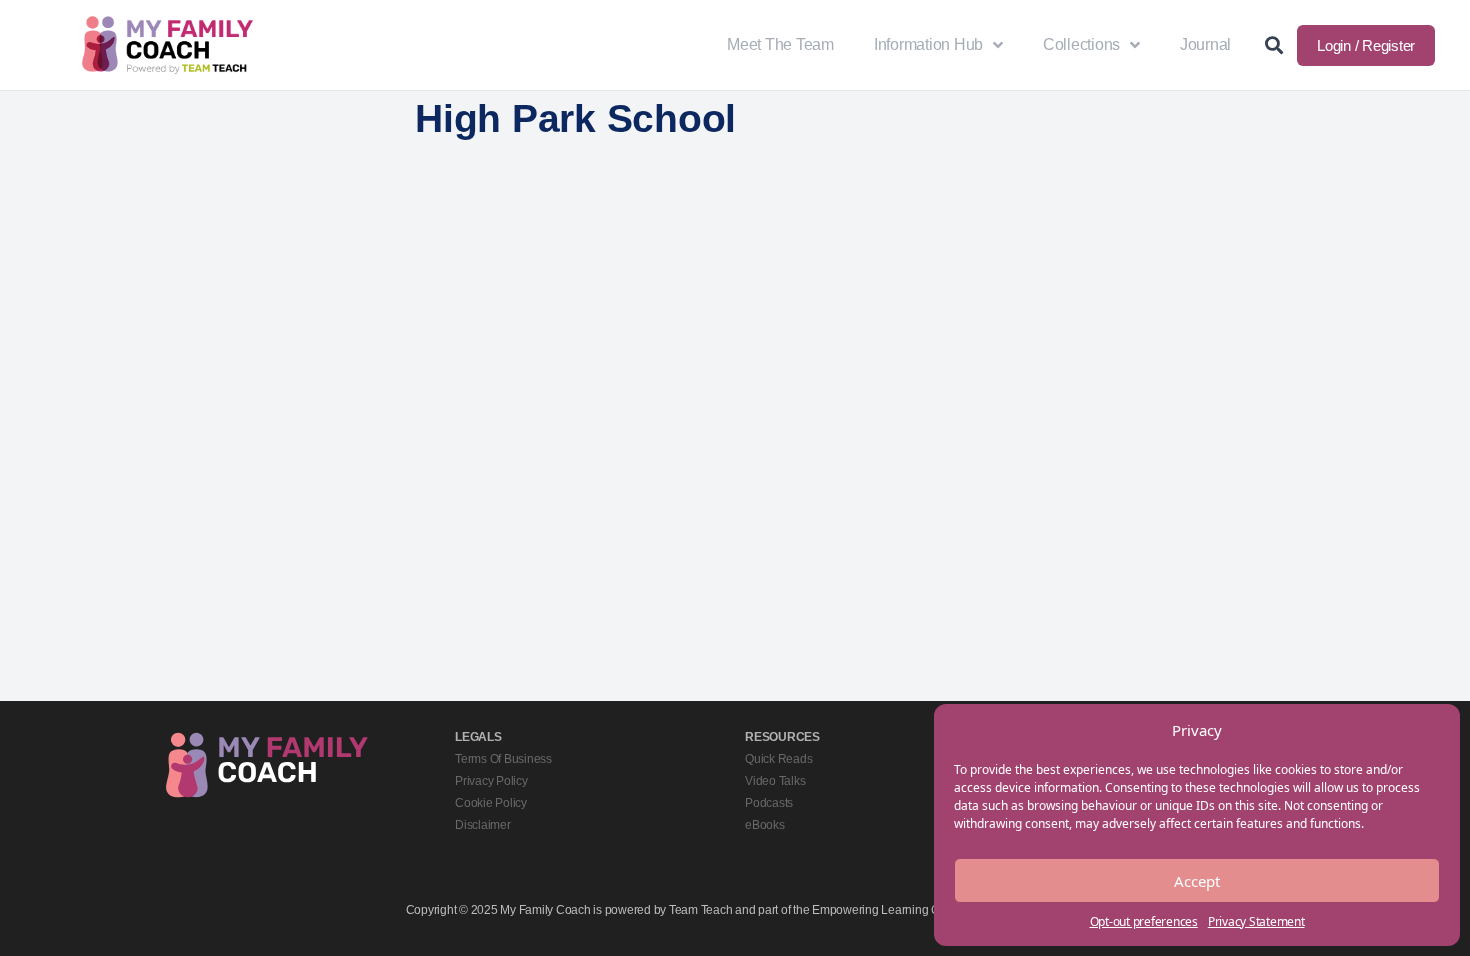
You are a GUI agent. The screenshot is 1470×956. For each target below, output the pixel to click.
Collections (1081, 44)
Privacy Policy (491, 781)
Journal (1205, 44)
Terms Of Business (503, 759)
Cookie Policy (491, 803)
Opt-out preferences (1144, 921)
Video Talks (775, 781)
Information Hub (928, 44)
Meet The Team (780, 44)
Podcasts (769, 803)
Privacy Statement (1256, 921)
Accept (1197, 881)
